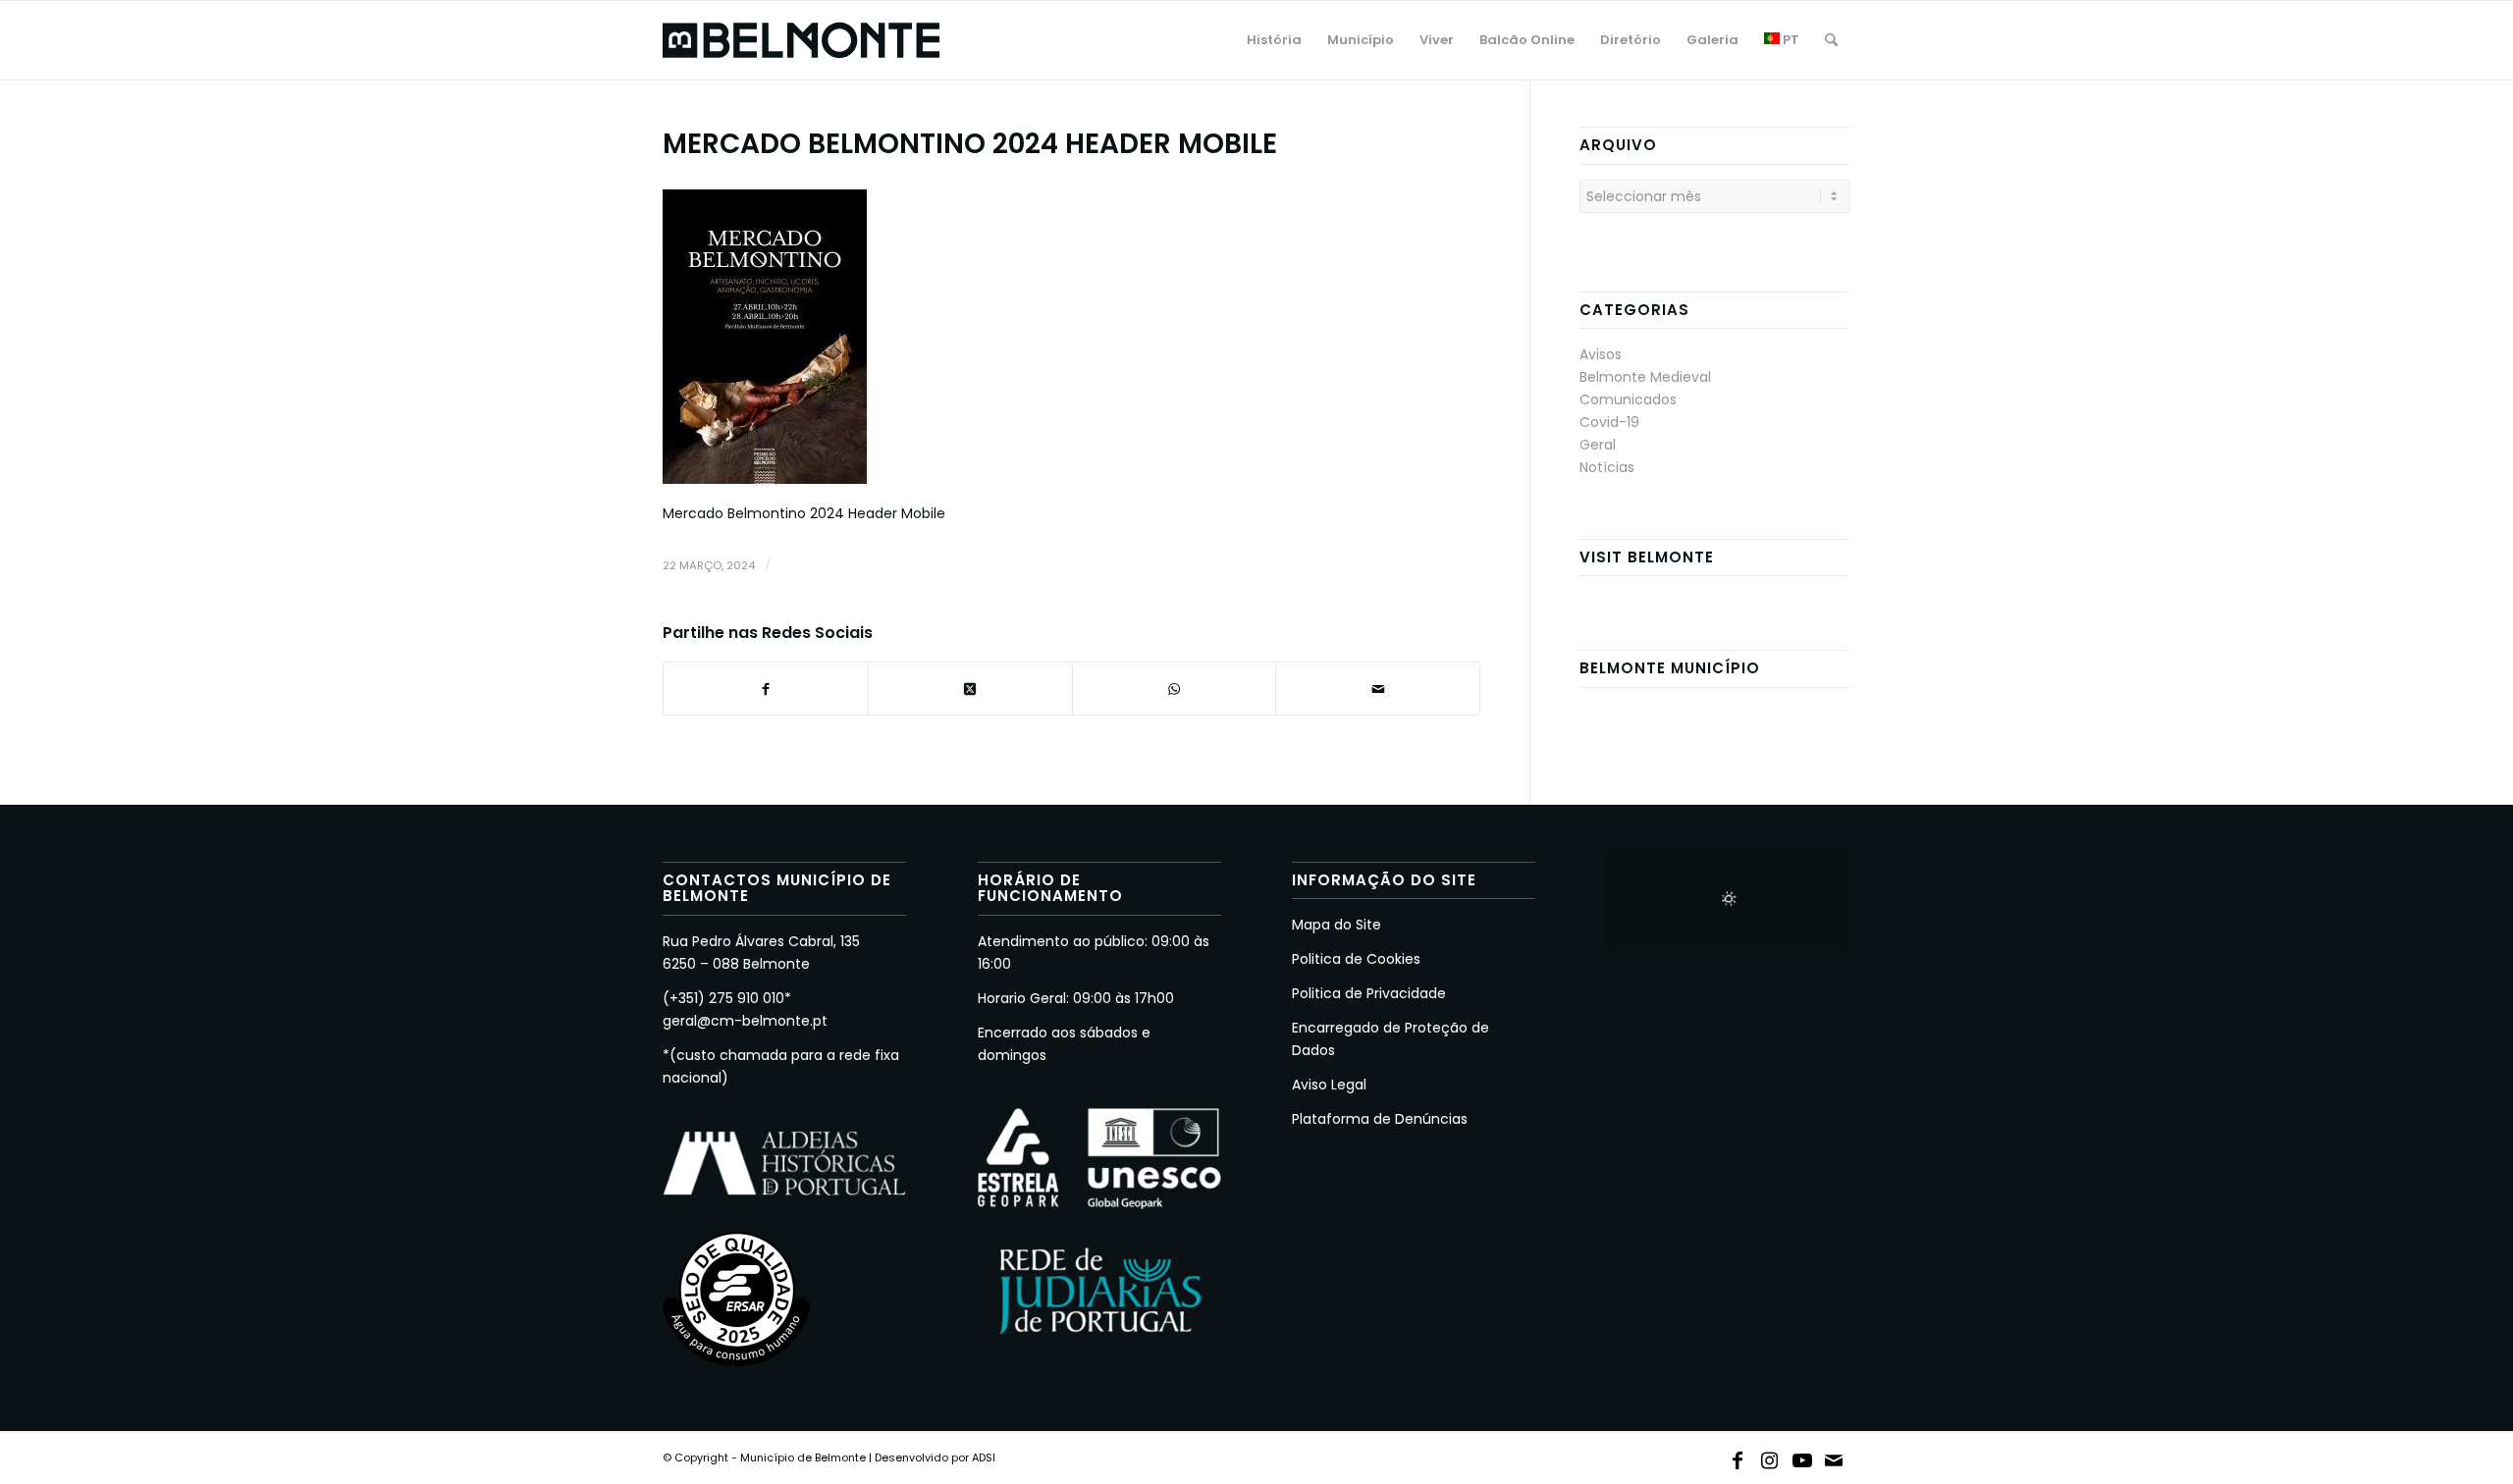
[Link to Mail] (1835, 1457)
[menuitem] (1274, 40)
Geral (1598, 445)
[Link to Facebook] (1738, 1457)
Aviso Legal (1329, 1085)
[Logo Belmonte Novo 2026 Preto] (801, 40)
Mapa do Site (1337, 925)
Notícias (1607, 467)
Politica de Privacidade (1369, 993)
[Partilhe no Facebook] (766, 689)
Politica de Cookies (1356, 959)
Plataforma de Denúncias (1380, 1119)
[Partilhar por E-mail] (1378, 689)
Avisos (1601, 354)
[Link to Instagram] (1770, 1457)
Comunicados (1628, 399)
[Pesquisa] (1831, 40)
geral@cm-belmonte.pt (745, 1021)
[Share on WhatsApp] (1175, 689)
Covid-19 (1609, 422)
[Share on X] (970, 689)
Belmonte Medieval (1645, 377)
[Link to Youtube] (1802, 1457)
